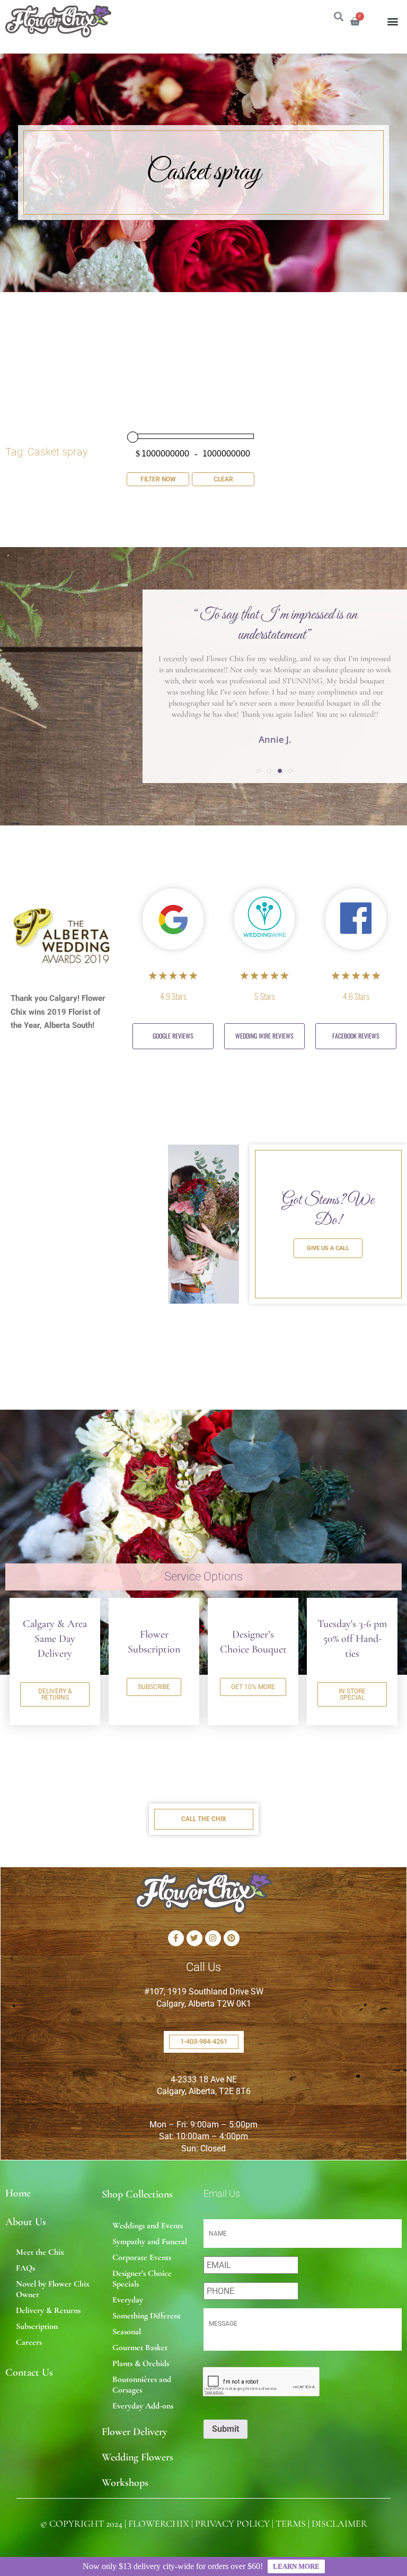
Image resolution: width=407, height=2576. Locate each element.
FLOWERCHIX (159, 2524)
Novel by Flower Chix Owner (53, 2289)
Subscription (37, 2326)
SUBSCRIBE (154, 1687)
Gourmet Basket (140, 2348)
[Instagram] (213, 1938)
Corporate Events (142, 2257)
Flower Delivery (135, 2432)
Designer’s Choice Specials (142, 2279)
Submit (225, 2429)
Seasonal (127, 2332)
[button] (393, 21)
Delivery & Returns (48, 2310)
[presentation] (262, 2382)
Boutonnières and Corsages (142, 2385)
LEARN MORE (296, 2566)
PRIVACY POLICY (232, 2524)
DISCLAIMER (339, 2524)
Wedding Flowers (138, 2457)
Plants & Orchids (141, 2363)
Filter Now (158, 479)
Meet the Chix (40, 2252)
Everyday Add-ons (143, 2406)
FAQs (25, 2268)
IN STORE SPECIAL (352, 1694)
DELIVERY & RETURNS (55, 1694)
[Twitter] (194, 1938)
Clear (223, 479)
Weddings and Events (148, 2226)
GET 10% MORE (253, 1687)
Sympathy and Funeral (150, 2241)
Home (18, 2193)
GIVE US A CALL (328, 1248)
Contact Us (29, 2372)
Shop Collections (137, 2194)
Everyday (128, 2300)
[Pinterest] (232, 1938)
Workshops (125, 2483)
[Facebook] (176, 1938)
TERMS (291, 2524)
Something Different (147, 2316)
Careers (29, 2342)
